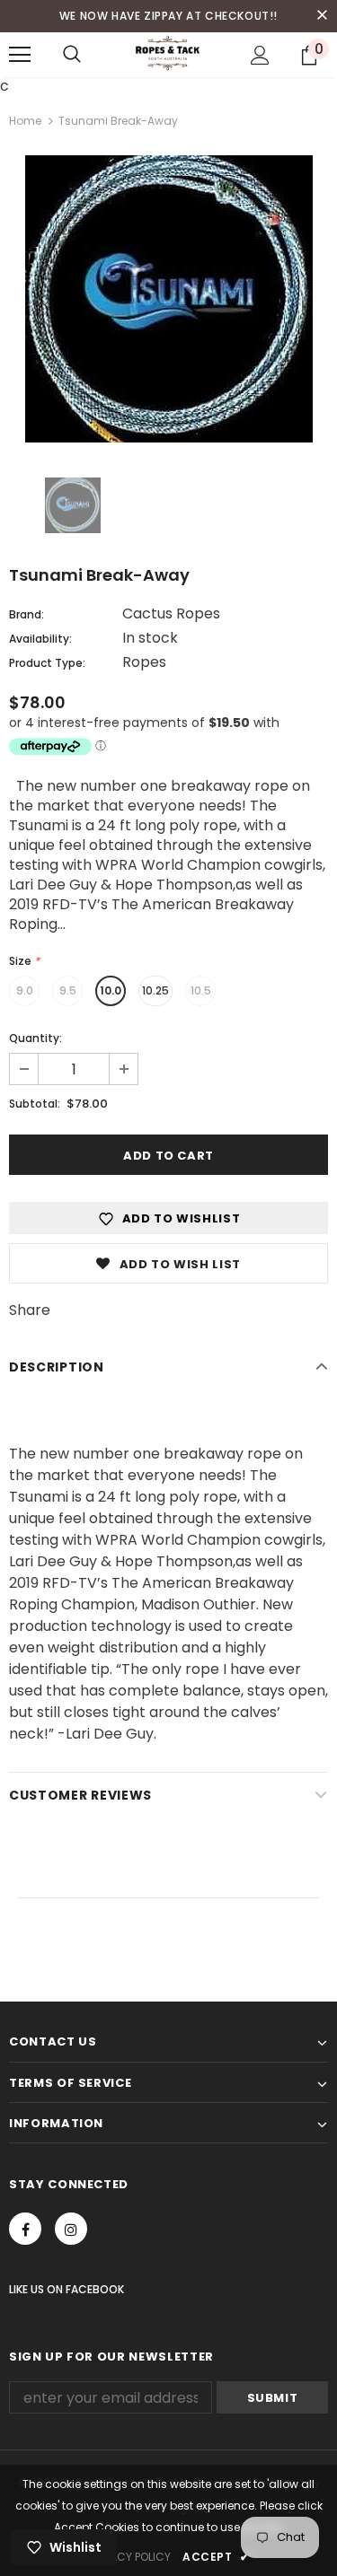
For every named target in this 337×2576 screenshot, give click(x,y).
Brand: (27, 614)
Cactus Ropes (171, 613)
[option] (168, 299)
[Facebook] (25, 2229)
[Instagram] (71, 2229)
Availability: (40, 639)
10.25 (155, 990)
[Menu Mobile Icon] (20, 55)
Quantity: (35, 1038)
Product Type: (47, 663)
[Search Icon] (72, 55)
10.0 (111, 990)
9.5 (68, 990)
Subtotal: (35, 1104)
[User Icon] (260, 55)
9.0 (25, 990)
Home (25, 121)
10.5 (201, 990)
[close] (322, 16)
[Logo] (168, 54)
